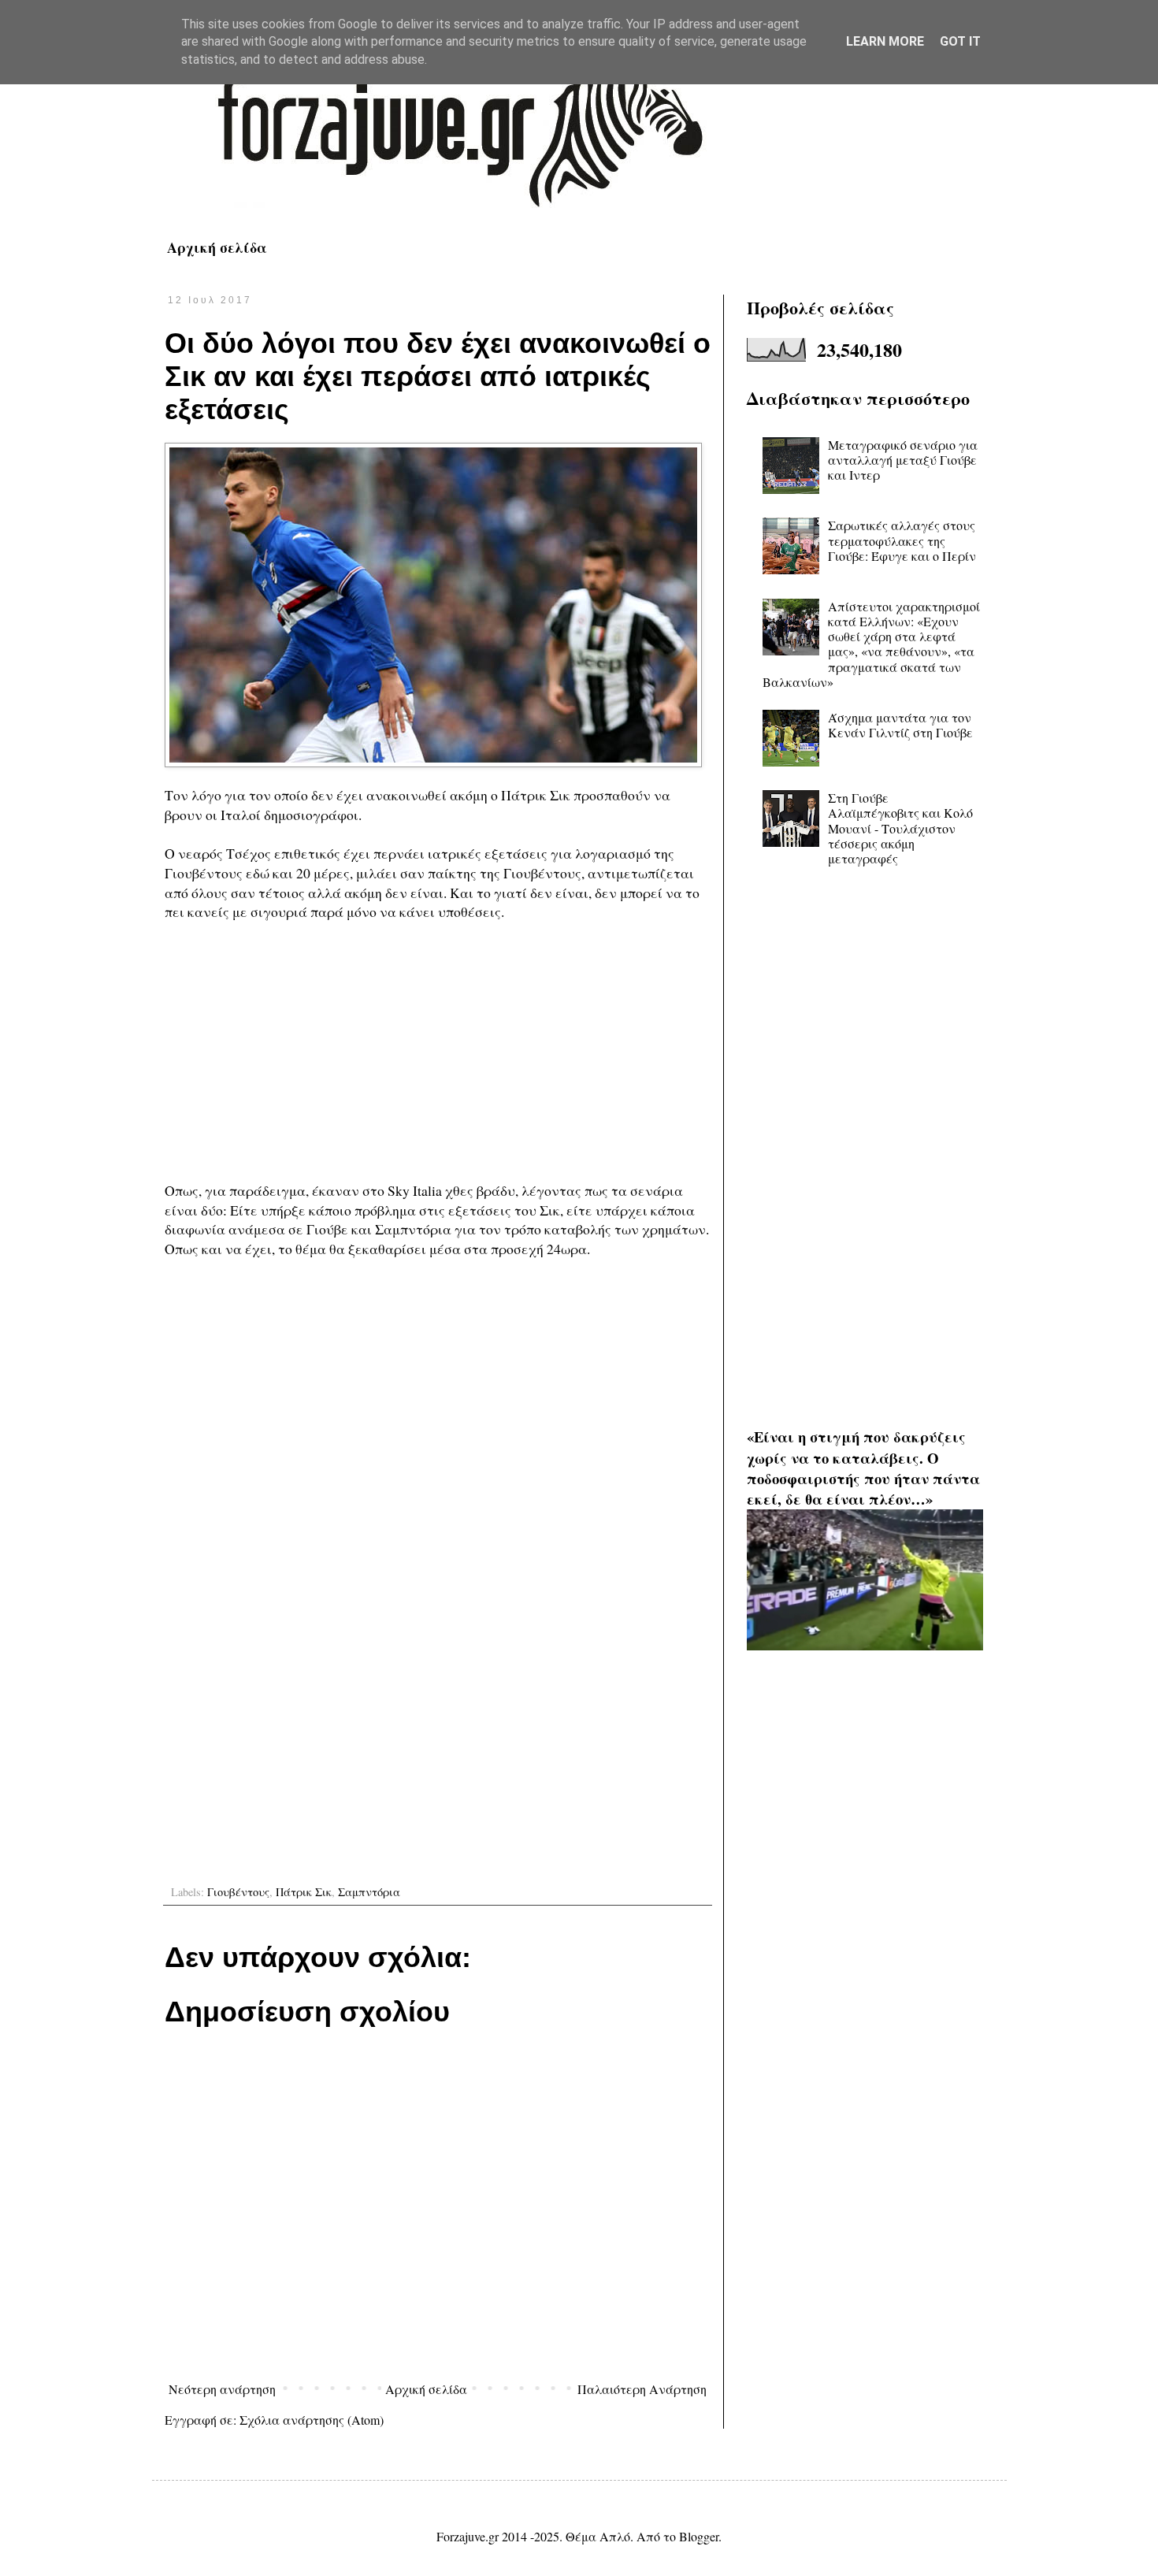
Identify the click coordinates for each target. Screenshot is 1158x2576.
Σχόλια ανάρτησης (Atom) (312, 2420)
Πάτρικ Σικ (304, 1892)
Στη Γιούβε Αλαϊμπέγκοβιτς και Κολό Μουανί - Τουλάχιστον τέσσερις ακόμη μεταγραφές (900, 828)
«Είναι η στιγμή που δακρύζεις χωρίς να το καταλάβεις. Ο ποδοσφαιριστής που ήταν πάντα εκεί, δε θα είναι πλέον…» (863, 1468)
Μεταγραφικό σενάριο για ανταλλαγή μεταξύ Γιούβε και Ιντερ (903, 460)
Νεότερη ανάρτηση (222, 2389)
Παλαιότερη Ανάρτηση (642, 2389)
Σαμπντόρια (369, 1892)
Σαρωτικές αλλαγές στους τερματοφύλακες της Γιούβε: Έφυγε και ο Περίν (902, 540)
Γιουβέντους (238, 1892)
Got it (960, 41)
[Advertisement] (438, 1051)
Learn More (885, 41)
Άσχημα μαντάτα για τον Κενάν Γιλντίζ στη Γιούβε (900, 725)
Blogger (699, 2536)
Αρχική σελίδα (217, 247)
